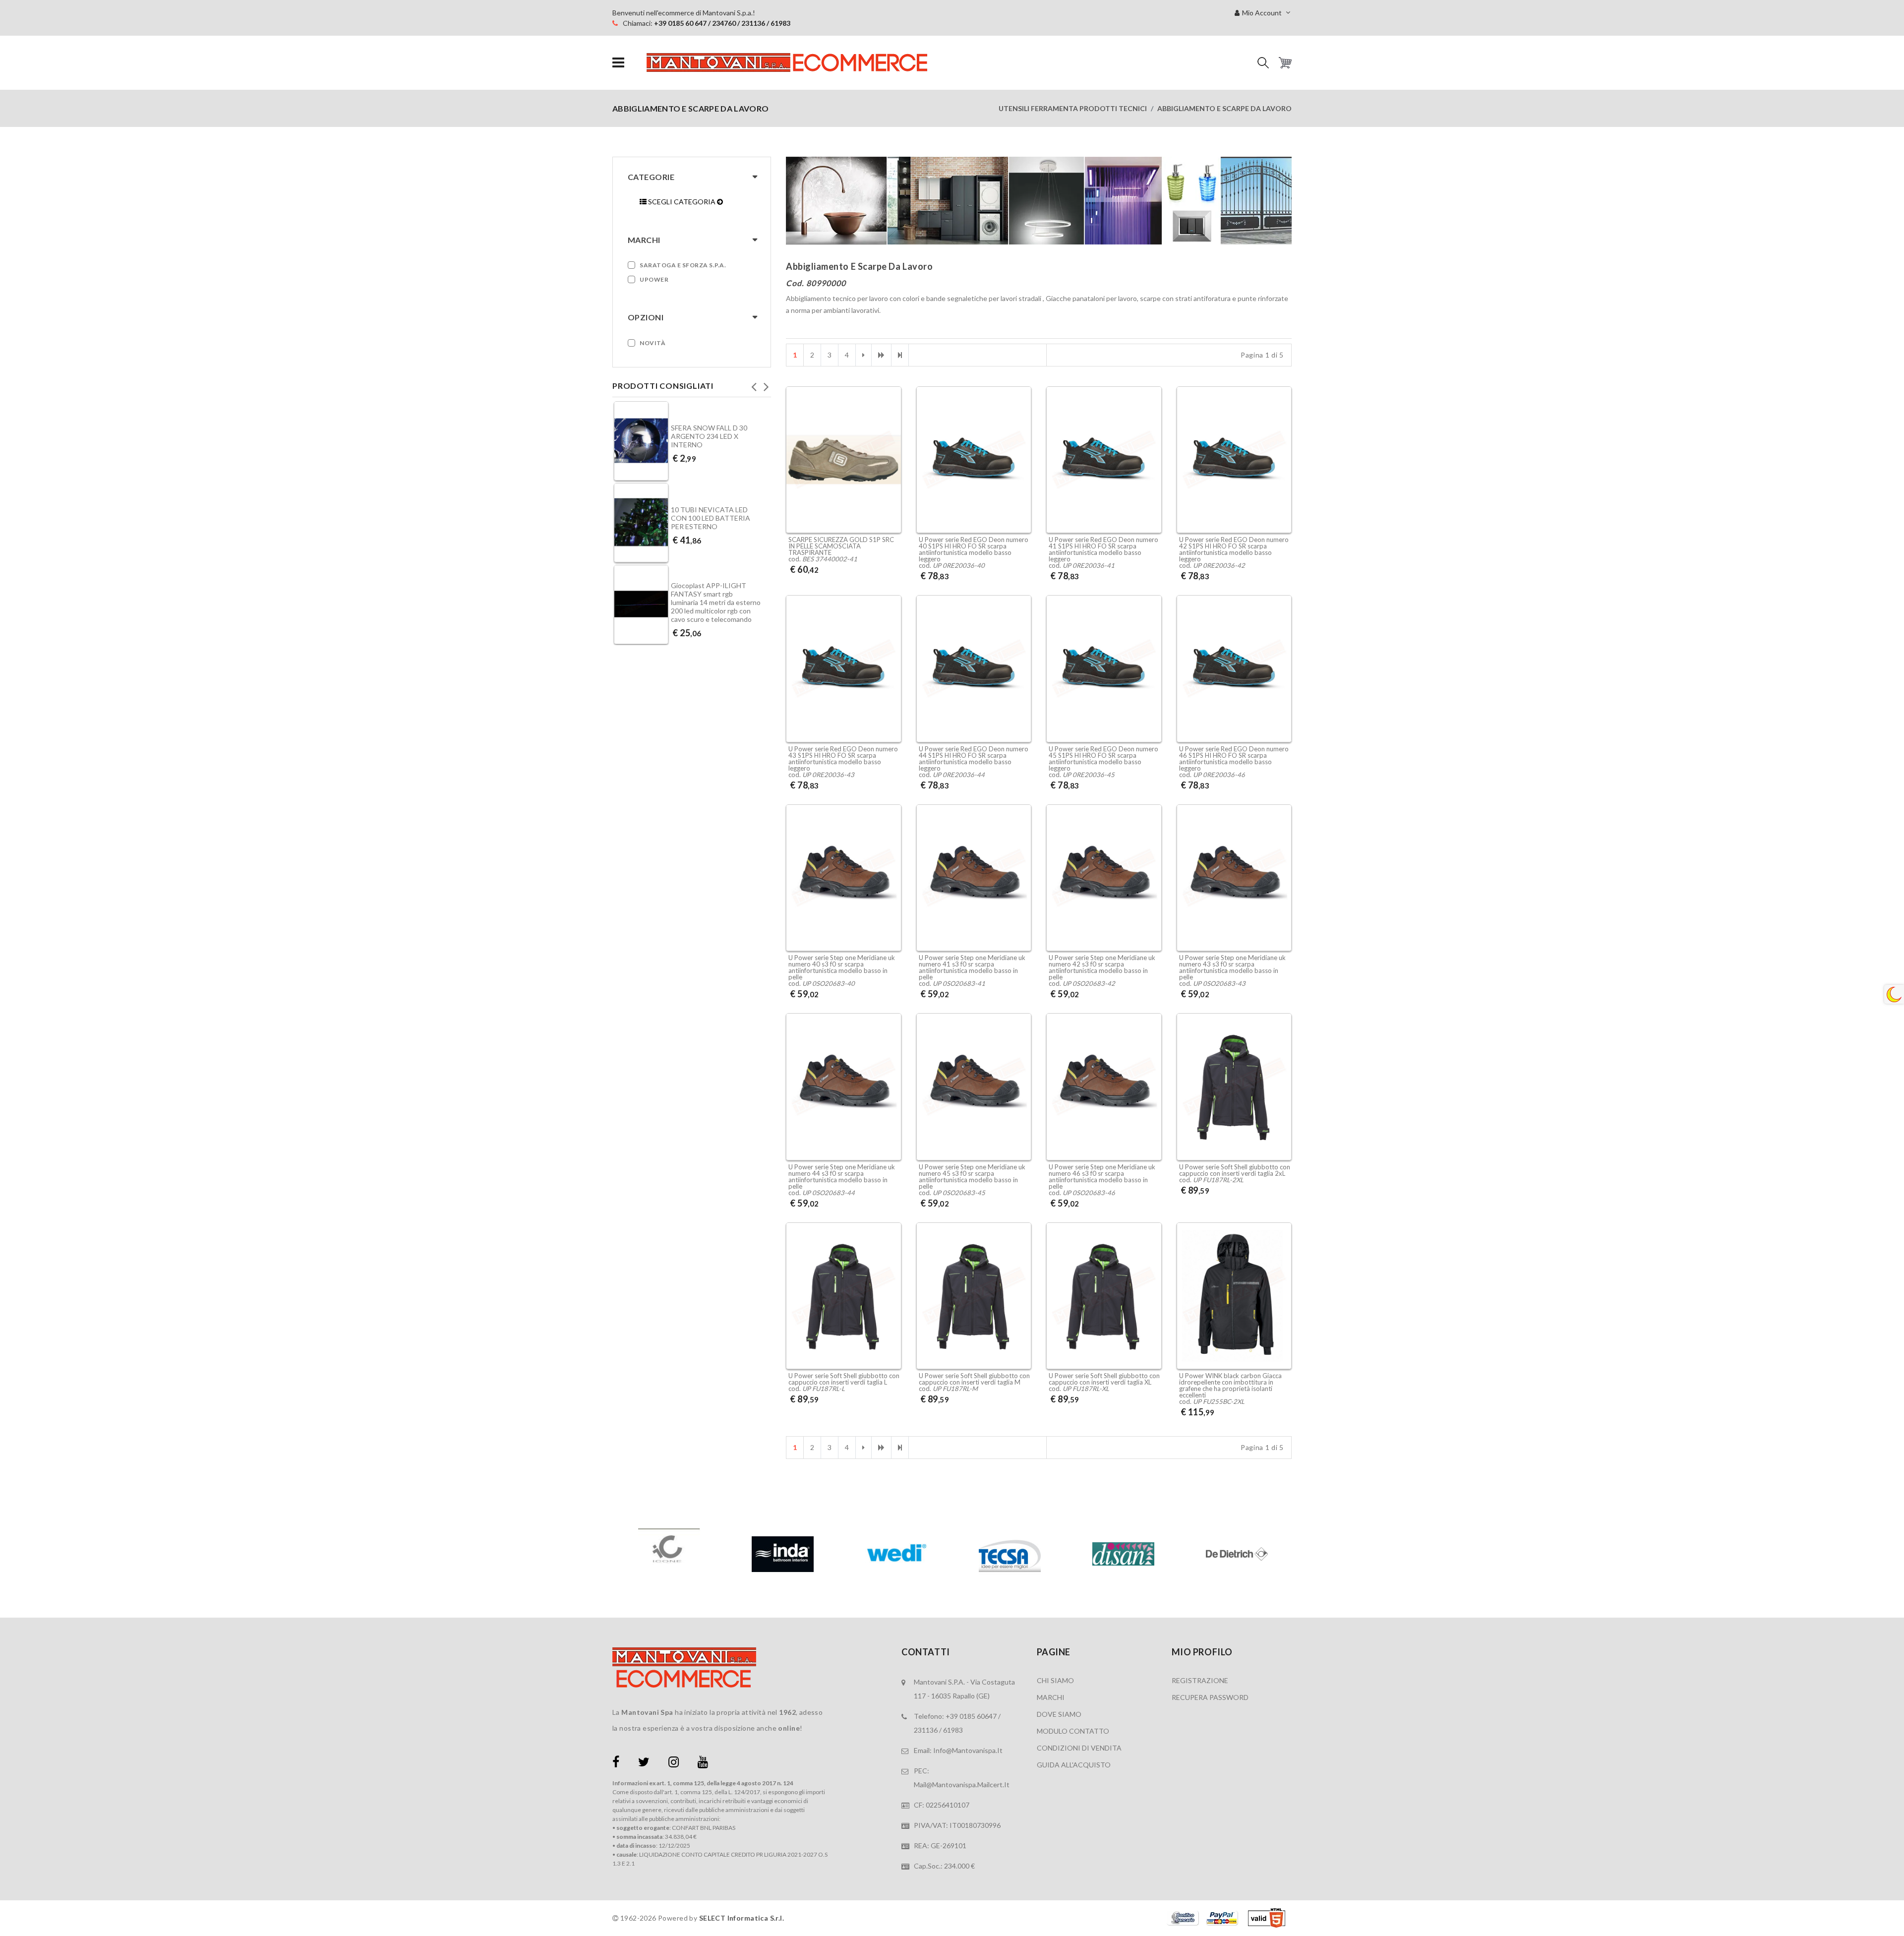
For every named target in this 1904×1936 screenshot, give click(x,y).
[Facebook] (616, 1764)
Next (766, 384)
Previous (754, 384)
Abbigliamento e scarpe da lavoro (1224, 108)
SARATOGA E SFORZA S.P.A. (683, 265)
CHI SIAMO (1055, 1680)
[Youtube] (703, 1764)
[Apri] (618, 63)
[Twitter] (644, 1764)
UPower (654, 279)
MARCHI (1051, 1697)
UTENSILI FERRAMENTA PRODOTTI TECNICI (1073, 108)
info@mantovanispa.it (968, 1750)
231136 (926, 1730)
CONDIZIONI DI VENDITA (1079, 1748)
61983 (953, 1730)
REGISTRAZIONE (1200, 1680)
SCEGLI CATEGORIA (682, 202)
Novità (653, 343)
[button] (1263, 63)
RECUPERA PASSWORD (1210, 1697)
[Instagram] (674, 1764)
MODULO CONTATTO (1073, 1731)
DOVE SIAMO (1059, 1714)
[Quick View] (891, 487)
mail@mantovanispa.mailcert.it (962, 1785)
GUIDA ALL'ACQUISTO (1074, 1765)
